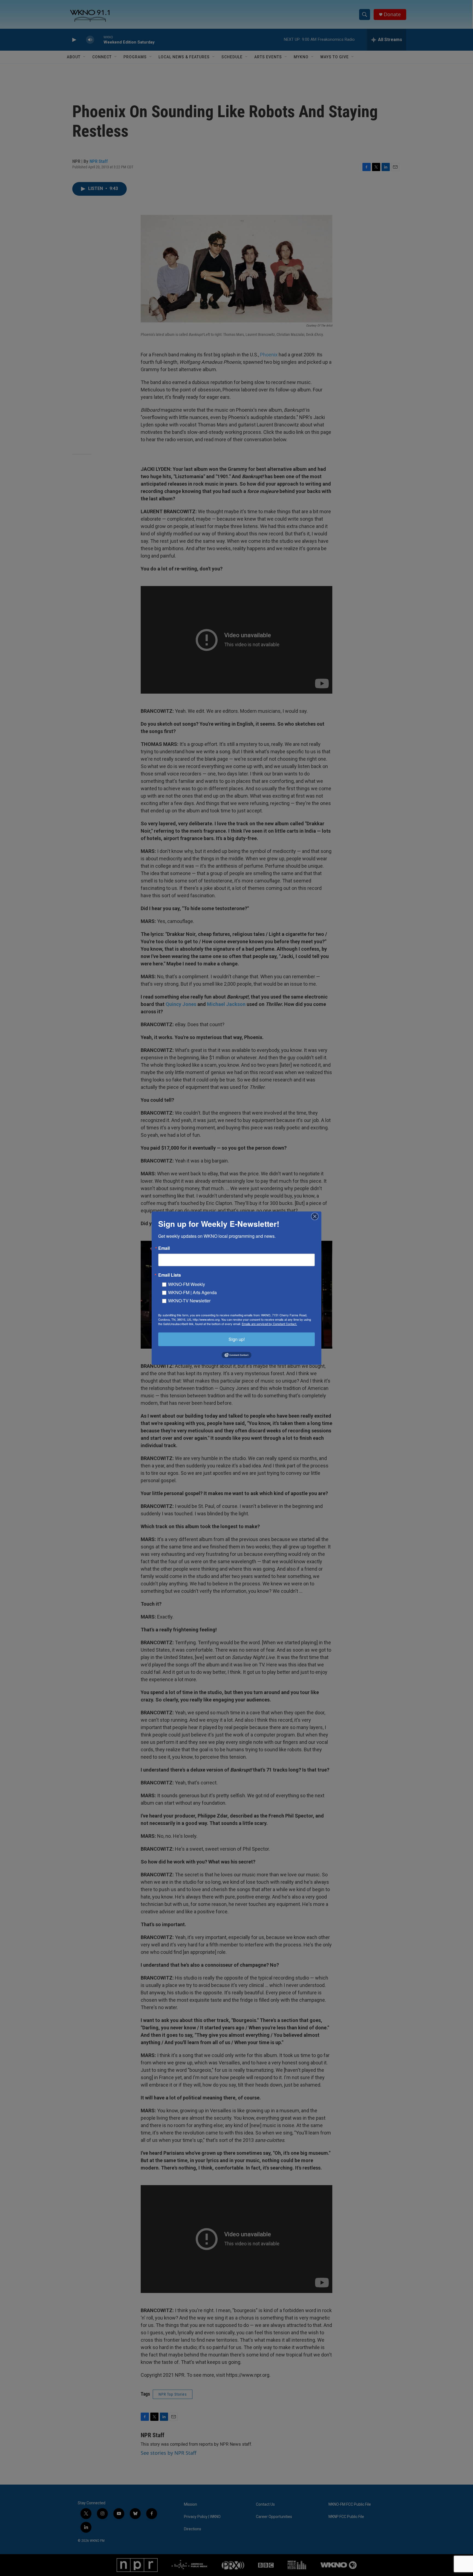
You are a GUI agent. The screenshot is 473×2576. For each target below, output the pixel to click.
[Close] (316, 1216)
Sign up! (237, 1339)
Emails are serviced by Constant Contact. (269, 1323)
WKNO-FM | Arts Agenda (192, 1292)
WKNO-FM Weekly (187, 1284)
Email (164, 1248)
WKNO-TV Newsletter (189, 1300)
